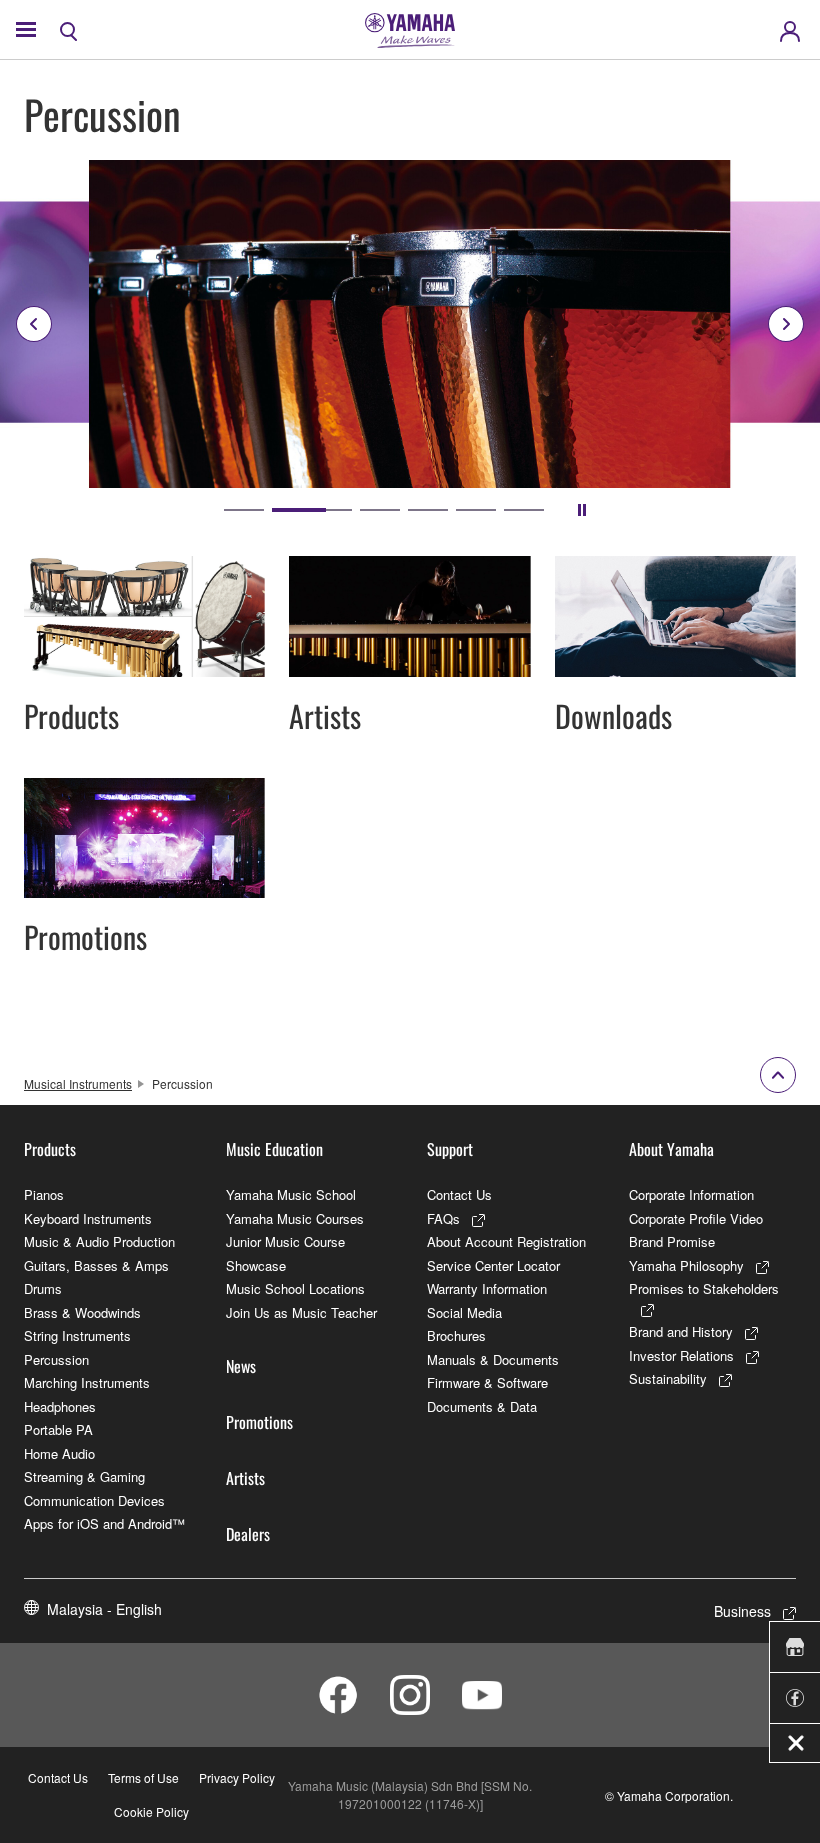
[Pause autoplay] (582, 510)
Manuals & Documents (493, 1359)
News (241, 1366)
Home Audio (59, 1453)
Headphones (60, 1406)
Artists (245, 1478)
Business (742, 1611)
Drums (43, 1288)
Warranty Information (487, 1288)
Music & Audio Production (99, 1241)
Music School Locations (295, 1288)
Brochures (456, 1335)
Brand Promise (672, 1241)
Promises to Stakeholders (704, 1288)
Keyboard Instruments (88, 1218)
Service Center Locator (493, 1265)
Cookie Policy (151, 1811)
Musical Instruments (78, 1083)
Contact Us (459, 1194)
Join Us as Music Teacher (301, 1312)
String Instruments (77, 1335)
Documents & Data (482, 1406)
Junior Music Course (285, 1241)
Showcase (256, 1265)
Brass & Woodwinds (82, 1312)
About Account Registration (506, 1241)
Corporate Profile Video (696, 1218)
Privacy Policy (237, 1777)
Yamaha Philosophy (686, 1265)
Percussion (56, 1359)
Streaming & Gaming (84, 1476)
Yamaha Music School (291, 1194)
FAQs (443, 1218)
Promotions (259, 1422)
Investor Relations (681, 1355)
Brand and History (681, 1331)
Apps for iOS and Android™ (104, 1523)
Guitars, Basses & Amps (96, 1265)
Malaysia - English (104, 1609)
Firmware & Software (487, 1382)
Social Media (464, 1312)
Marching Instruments (87, 1382)
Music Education (274, 1149)
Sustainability (668, 1378)
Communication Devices (94, 1500)
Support (450, 1149)
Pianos (44, 1194)
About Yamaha (671, 1149)
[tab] (244, 510)
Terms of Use (143, 1777)
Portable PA (58, 1429)
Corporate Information (691, 1194)
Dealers (248, 1534)
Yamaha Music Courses (295, 1218)
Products (50, 1149)
